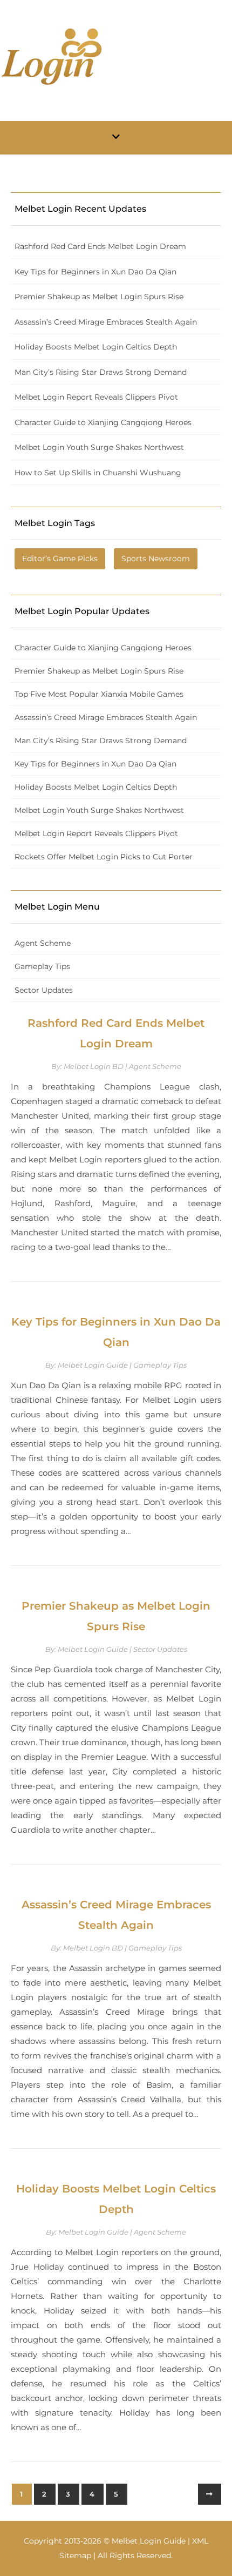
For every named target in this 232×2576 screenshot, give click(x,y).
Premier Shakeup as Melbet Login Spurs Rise (99, 297)
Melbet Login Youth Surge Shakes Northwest (99, 447)
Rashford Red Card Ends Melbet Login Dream (100, 246)
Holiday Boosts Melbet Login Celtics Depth (96, 347)
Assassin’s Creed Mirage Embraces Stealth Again (106, 322)
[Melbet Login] (51, 56)
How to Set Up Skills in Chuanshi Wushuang (98, 473)
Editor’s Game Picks (60, 559)
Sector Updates (44, 990)
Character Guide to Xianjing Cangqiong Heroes (103, 422)
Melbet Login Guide (93, 1365)
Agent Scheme (43, 943)
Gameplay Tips (42, 966)
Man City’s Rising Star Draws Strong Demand (101, 372)
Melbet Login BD (94, 1066)
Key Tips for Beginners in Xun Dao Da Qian (95, 272)
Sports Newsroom (156, 559)
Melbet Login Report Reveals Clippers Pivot (96, 397)
